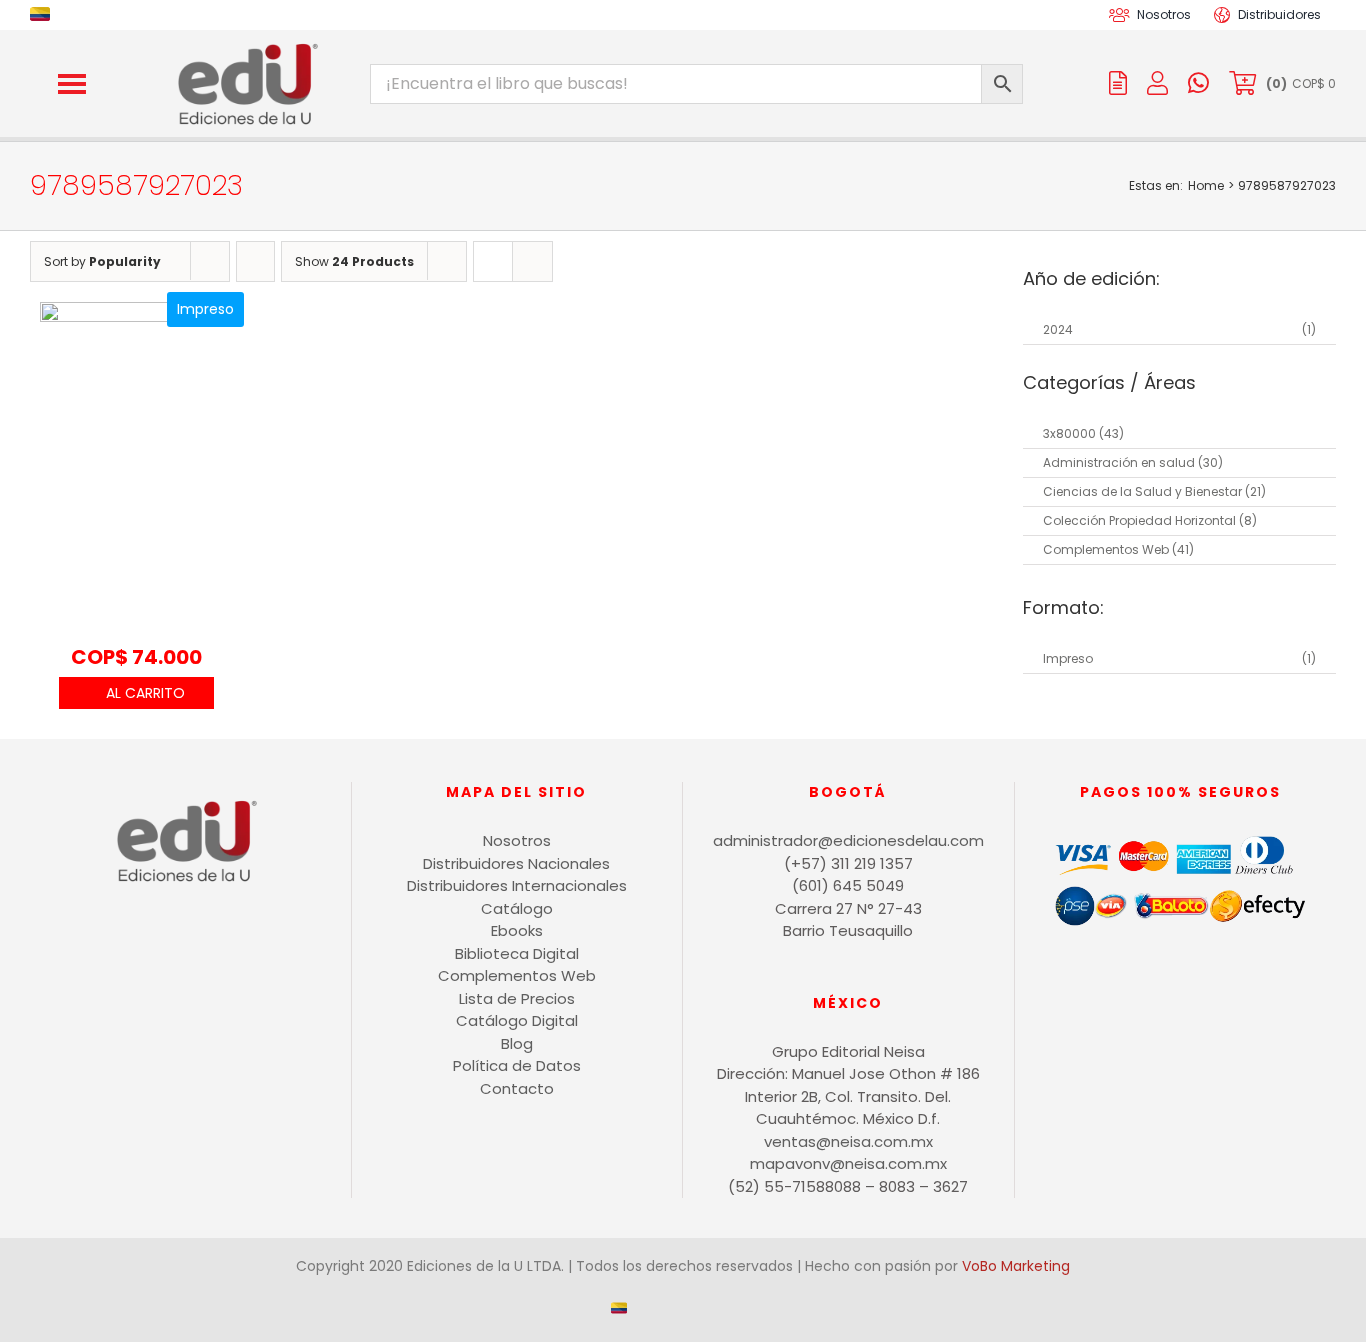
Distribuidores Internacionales (517, 885)
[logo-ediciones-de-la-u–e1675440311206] (246, 47)
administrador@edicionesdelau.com (848, 840)
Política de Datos (517, 1065)
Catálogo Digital (517, 1020)
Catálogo (517, 908)
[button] (72, 84)
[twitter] (699, 15)
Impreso (1068, 658)
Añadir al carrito (136, 693)
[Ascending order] (255, 261)
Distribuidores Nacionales (516, 863)
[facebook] (667, 15)
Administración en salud (1119, 462)
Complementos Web (1106, 549)
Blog (517, 1043)
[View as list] (532, 261)
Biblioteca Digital (517, 953)
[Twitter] (202, 946)
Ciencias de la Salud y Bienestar (1142, 491)
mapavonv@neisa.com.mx (848, 1163)
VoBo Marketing (1016, 1266)
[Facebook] (168, 946)
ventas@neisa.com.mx (848, 1141)
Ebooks (517, 930)
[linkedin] (731, 15)
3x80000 (1069, 433)
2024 (1058, 329)
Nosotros (517, 840)
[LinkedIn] (236, 946)
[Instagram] (134, 946)
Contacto (517, 1088)
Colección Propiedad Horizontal (1139, 520)
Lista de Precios (517, 998)
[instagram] (635, 15)
